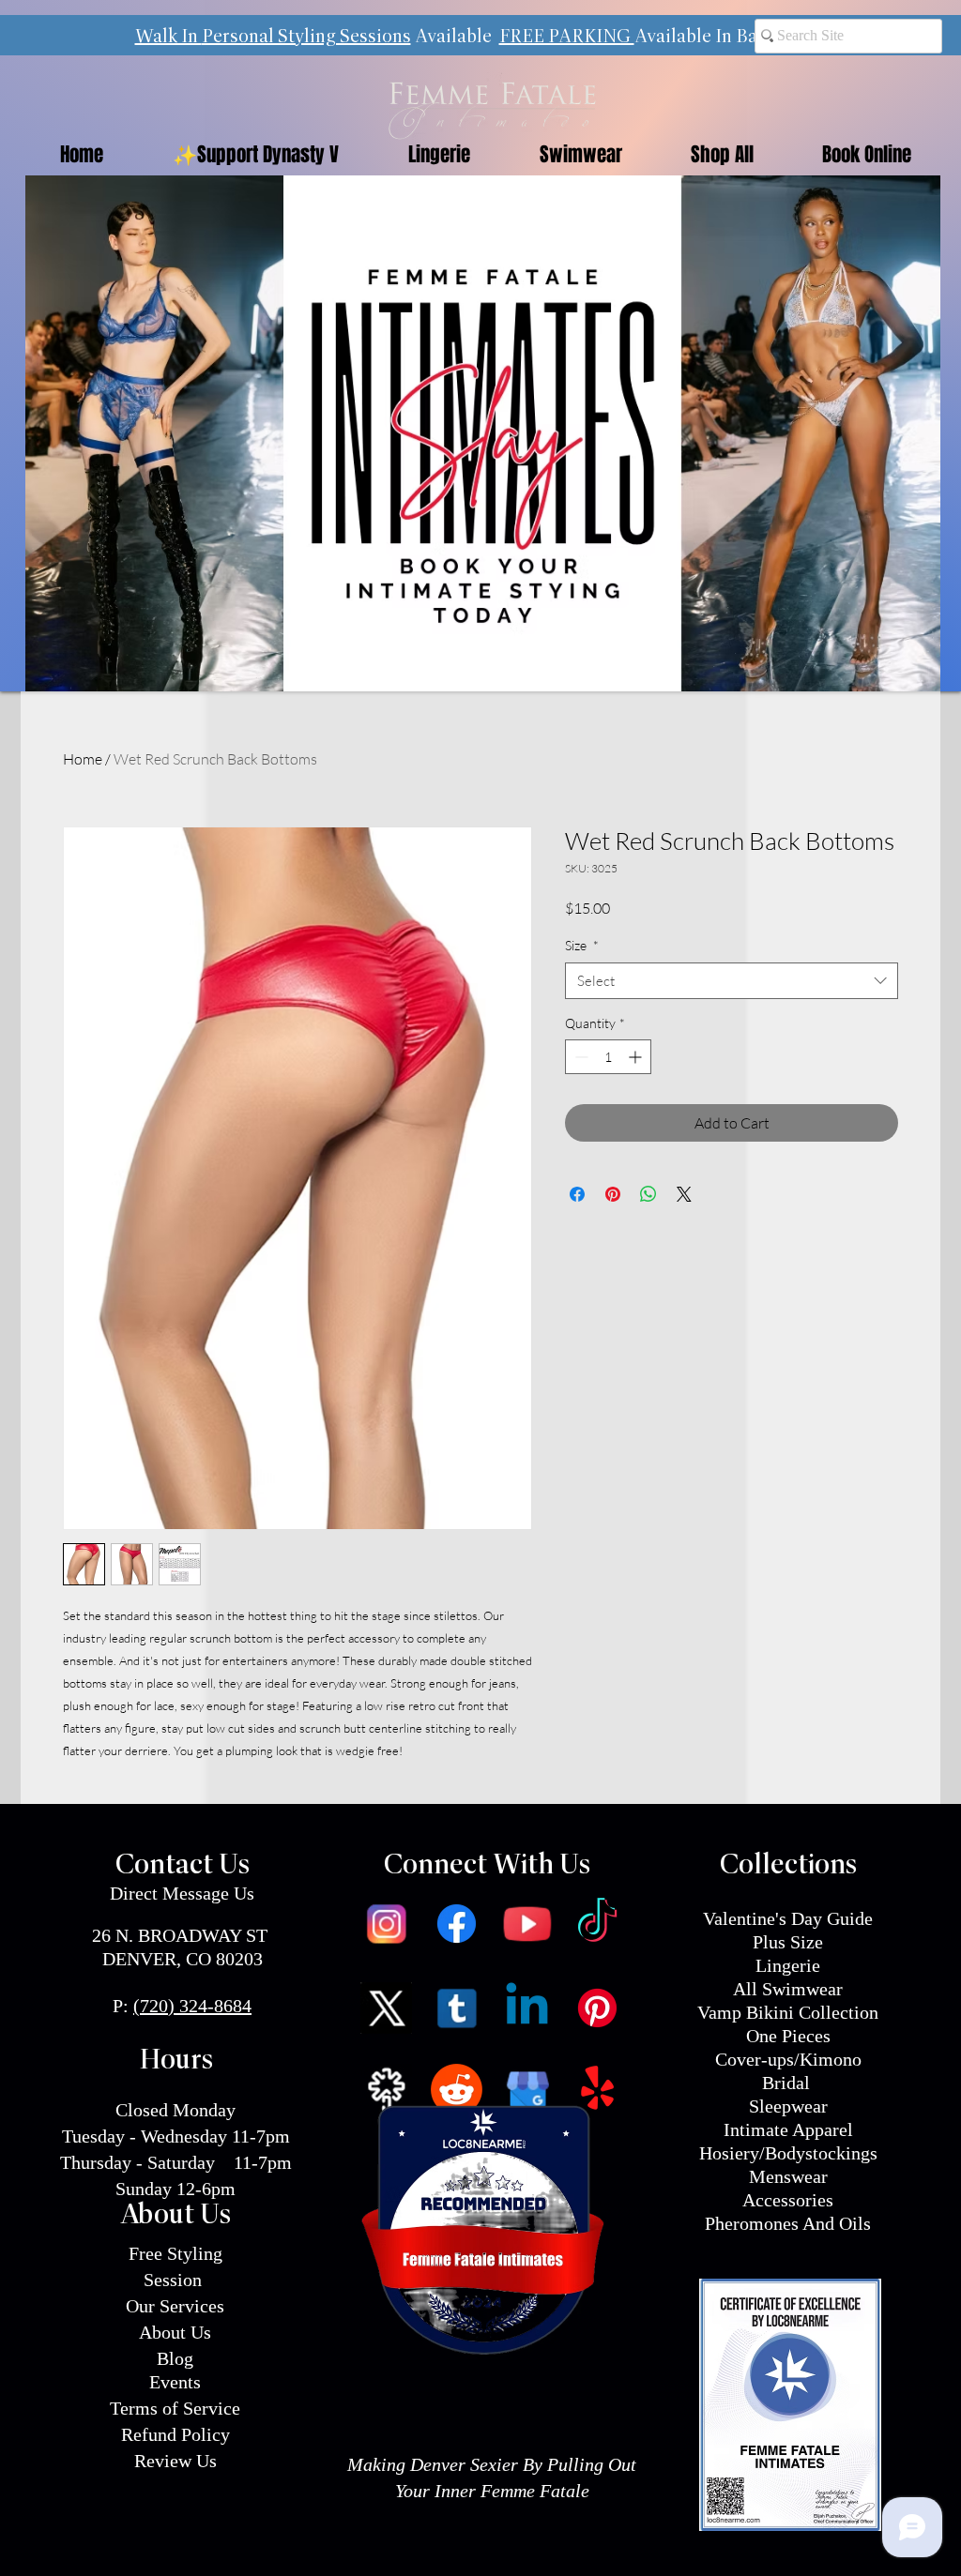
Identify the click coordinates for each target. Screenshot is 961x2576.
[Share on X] (684, 1194)
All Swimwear (788, 1989)
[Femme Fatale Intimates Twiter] (386, 2008)
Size (582, 945)
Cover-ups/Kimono (788, 2059)
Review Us (175, 2461)
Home (83, 759)
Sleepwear (788, 2106)
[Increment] (637, 1057)
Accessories (788, 2200)
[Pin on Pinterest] (613, 1194)
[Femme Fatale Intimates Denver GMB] (527, 2090)
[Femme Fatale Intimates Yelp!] (597, 2090)
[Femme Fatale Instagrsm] (386, 1924)
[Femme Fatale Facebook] (457, 1924)
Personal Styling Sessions (306, 38)
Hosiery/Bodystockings (788, 2153)
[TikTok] (597, 1924)
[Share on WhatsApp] (648, 1194)
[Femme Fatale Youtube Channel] (527, 1924)
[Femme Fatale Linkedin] (527, 2008)
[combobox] (732, 981)
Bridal (788, 2083)
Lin (769, 1965)
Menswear (788, 2176)
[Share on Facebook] (577, 1194)
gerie (801, 1965)
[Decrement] (580, 1057)
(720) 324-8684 (192, 2006)
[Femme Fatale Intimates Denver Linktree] (386, 2090)
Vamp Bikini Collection (788, 2012)
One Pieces (788, 2036)
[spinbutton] (608, 1057)
